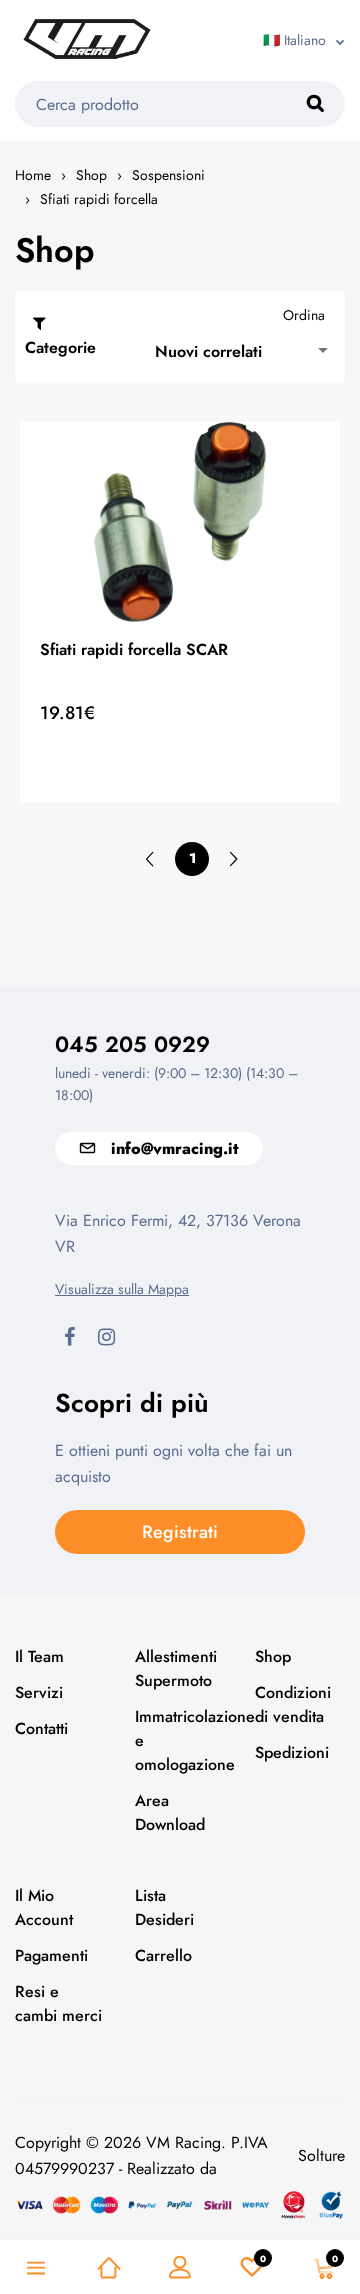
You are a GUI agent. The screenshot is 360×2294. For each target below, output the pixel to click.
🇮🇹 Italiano (294, 40)
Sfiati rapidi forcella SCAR (134, 649)
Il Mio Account (44, 1907)
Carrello (163, 1955)
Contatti (41, 1728)
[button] (245, 351)
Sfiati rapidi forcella (99, 199)
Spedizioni (292, 1752)
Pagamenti (51, 1955)
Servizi (39, 1692)
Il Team (39, 1656)
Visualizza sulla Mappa (122, 1289)
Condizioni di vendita (293, 1704)
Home (33, 175)
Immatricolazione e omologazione (180, 1740)
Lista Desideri (164, 1907)
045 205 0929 (132, 1044)
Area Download (170, 1812)
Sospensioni (168, 175)
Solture (321, 2155)
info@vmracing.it (174, 1148)
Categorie (60, 347)
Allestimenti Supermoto (176, 1668)
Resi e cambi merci (58, 2003)
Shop (91, 175)
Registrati (180, 1532)
